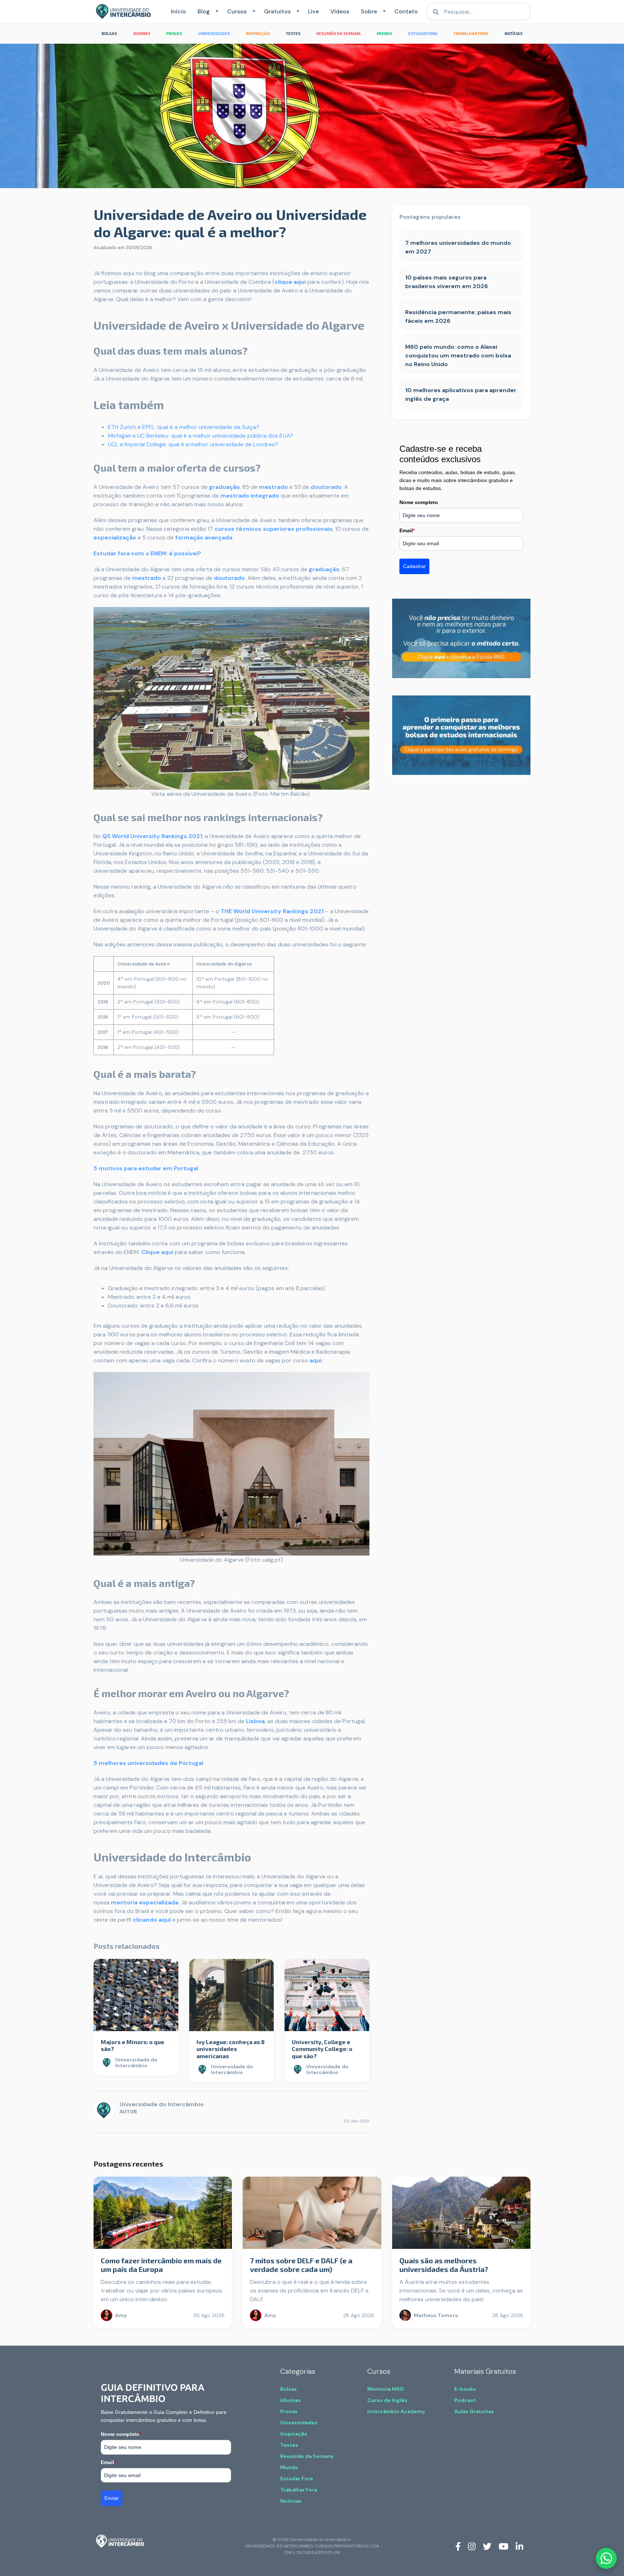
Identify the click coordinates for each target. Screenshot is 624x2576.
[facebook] (458, 2546)
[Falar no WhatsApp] (606, 2558)
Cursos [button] (237, 11)
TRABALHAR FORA (471, 33)
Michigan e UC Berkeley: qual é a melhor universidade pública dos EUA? (201, 436)
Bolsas (289, 2389)
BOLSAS (109, 33)
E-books (465, 2389)
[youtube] (504, 2546)
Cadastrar (414, 566)
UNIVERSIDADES (214, 33)
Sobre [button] (369, 11)
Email (407, 530)
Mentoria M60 (385, 2389)
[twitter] (487, 2546)
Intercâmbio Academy (396, 2411)
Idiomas (291, 2400)
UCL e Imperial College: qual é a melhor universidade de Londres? (193, 444)
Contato (406, 11)
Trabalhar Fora (299, 2490)
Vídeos (340, 11)
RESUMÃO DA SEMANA (339, 33)
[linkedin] (519, 2546)
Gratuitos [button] (277, 11)
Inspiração (294, 2434)
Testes (289, 2445)
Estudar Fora (296, 2479)
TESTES (293, 33)
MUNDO (384, 33)
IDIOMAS (142, 33)
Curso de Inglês (387, 2400)
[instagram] (472, 2546)
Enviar (112, 2498)
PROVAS (174, 33)
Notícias (291, 2501)
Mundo (289, 2467)
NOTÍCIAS (513, 33)
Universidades (299, 2423)
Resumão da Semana (307, 2456)
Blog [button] (204, 11)
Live (313, 11)
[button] (216, 12)
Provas (289, 2411)
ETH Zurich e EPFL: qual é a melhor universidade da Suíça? (184, 427)
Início (178, 11)
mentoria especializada (145, 1902)
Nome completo (419, 502)
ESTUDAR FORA (423, 33)
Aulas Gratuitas (474, 2411)
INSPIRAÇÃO (258, 33)
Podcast (465, 2400)
